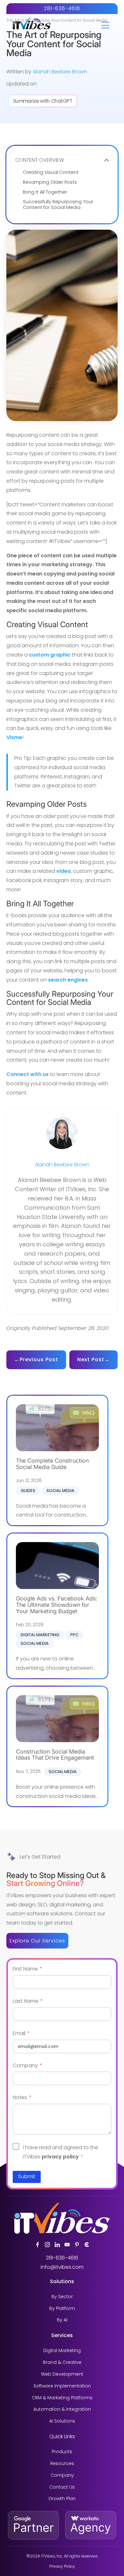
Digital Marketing (40, 1635)
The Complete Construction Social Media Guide (52, 1464)
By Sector (62, 2297)
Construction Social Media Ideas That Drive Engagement (55, 1755)
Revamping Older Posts (50, 182)
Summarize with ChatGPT (43, 101)
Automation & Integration (62, 2409)
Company (62, 2475)
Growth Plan (62, 2499)
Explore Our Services (37, 1941)
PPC (74, 1635)
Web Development (62, 2374)
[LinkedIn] (57, 2245)
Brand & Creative (62, 2362)
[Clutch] (87, 2245)
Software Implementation (62, 2386)
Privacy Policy (62, 2566)
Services (62, 2335)
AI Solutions (62, 2421)
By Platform (62, 2309)
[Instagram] (47, 2245)
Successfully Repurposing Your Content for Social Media (58, 205)
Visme (14, 737)
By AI (62, 2320)
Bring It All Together (45, 192)
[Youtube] (67, 2245)
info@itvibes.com (62, 2267)
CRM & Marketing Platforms (62, 2398)
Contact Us (62, 2487)
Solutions (62, 2281)
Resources (62, 2464)
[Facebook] (38, 2245)
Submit (27, 2176)
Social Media (60, 1491)
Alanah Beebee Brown (60, 72)
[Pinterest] (77, 2245)
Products (62, 2452)
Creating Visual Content (51, 172)
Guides (28, 1491)
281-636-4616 (62, 8)
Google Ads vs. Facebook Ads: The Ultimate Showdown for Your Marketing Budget (57, 1605)
